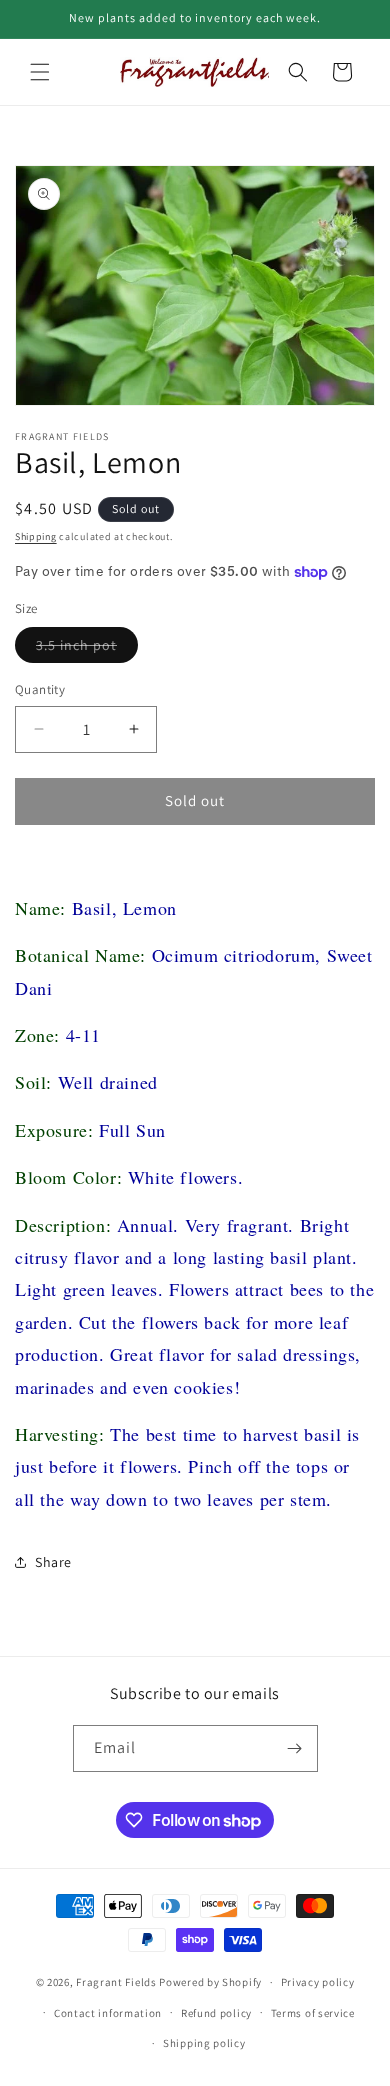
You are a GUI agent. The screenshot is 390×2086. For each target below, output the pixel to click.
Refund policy (216, 2013)
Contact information (108, 2013)
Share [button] (53, 1562)
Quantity (40, 689)
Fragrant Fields (116, 1982)
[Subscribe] (295, 1748)
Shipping (36, 536)
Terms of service (313, 2013)
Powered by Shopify (210, 1982)
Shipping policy (204, 2043)
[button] (40, 72)
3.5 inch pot (87, 649)
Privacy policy (318, 1982)
